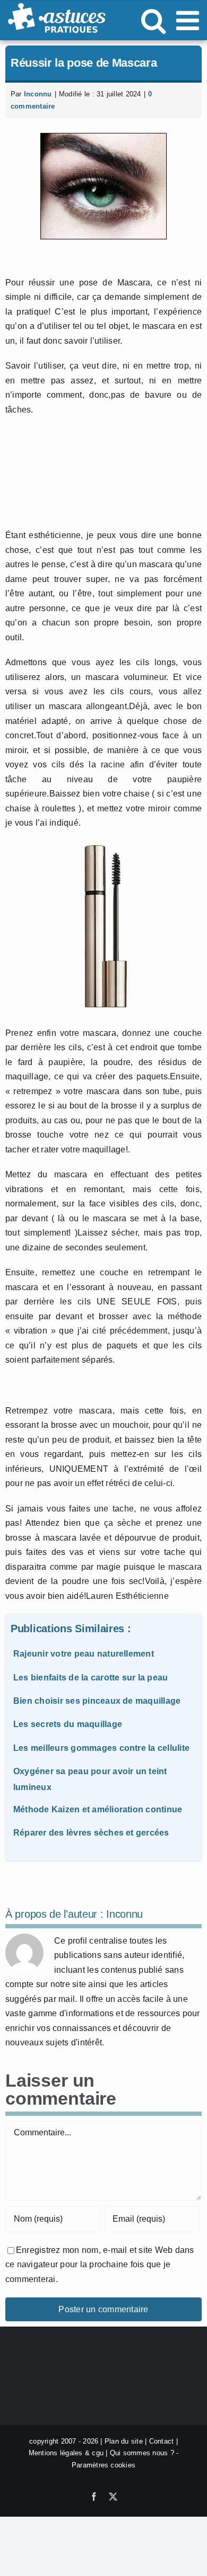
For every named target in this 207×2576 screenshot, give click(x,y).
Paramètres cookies (103, 2465)
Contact (162, 2441)
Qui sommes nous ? (142, 2453)
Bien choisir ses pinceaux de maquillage (97, 1701)
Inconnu (38, 94)
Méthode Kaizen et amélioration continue (98, 1809)
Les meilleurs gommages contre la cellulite (101, 1748)
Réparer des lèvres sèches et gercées (91, 1833)
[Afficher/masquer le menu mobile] (189, 20)
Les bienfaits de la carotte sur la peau (90, 1678)
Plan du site (124, 2441)
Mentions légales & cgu (66, 2453)
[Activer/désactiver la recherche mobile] (153, 20)
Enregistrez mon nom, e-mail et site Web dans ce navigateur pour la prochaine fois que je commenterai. (100, 2265)
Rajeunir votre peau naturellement (84, 1654)
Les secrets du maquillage (68, 1724)
